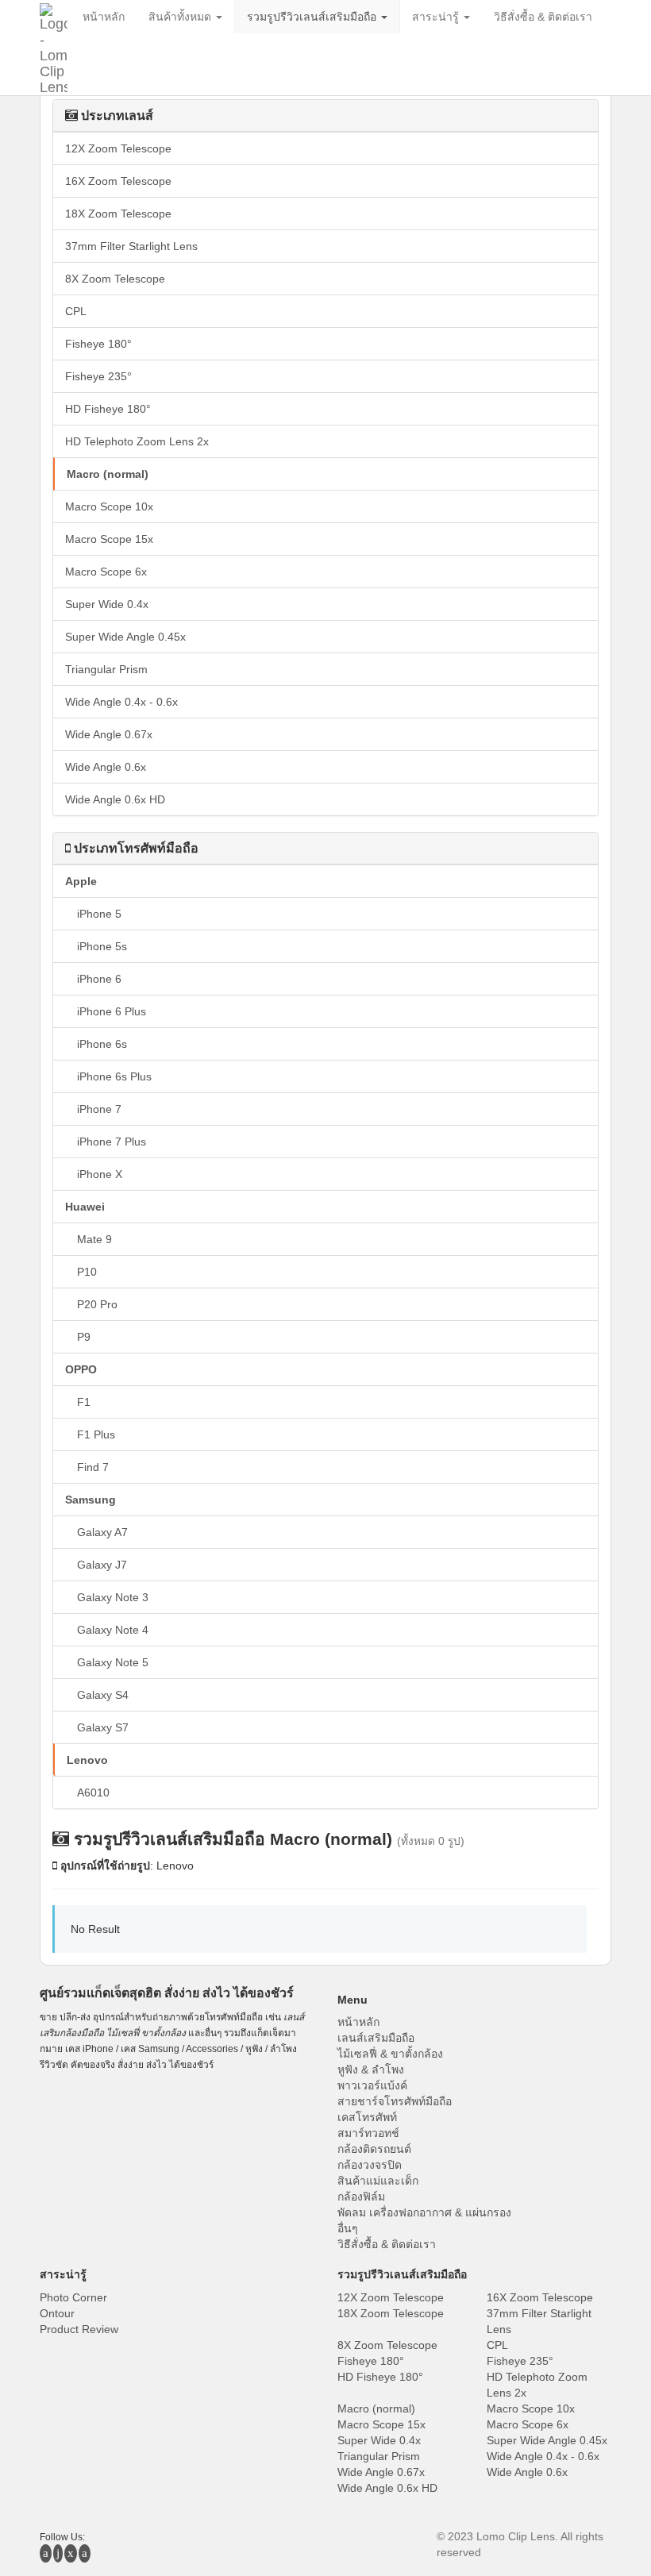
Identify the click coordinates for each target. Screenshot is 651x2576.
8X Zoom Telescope (115, 279)
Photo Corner (73, 2297)
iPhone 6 (99, 979)
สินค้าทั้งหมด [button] (181, 17)
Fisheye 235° (98, 376)
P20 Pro (97, 1304)
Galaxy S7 (103, 1727)
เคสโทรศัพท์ (367, 2117)
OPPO (81, 1369)
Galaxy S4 (103, 1695)
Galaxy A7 (102, 1532)
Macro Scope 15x (109, 539)
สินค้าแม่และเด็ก (378, 2181)
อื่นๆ (348, 2228)
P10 (87, 1272)
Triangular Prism (106, 669)
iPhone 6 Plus (112, 1011)
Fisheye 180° (98, 344)
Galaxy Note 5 (113, 1662)
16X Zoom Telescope (118, 181)
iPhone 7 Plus (112, 1142)
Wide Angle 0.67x (109, 734)
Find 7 (93, 1467)
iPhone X (100, 1174)
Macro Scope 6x (106, 572)
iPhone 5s (102, 946)
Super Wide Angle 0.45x (125, 637)
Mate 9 (94, 1239)
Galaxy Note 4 (113, 1630)
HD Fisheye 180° (108, 409)
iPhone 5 (99, 914)
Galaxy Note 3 (113, 1597)
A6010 (93, 1792)
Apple (81, 881)
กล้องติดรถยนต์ (374, 2149)
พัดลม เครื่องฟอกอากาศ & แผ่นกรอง (424, 2212)
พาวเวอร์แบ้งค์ (372, 2085)
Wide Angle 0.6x (106, 767)
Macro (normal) (108, 474)
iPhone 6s (102, 1044)
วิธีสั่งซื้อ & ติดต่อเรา (387, 2244)
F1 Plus (96, 1434)
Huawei (85, 1207)
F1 (84, 1402)
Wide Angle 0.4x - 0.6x (121, 702)
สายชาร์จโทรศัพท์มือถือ (395, 2101)
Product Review (79, 2329)
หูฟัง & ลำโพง (371, 2070)
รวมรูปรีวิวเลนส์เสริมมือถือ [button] (313, 17)
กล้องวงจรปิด (370, 2165)
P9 (84, 1337)
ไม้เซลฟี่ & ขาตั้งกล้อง (390, 2054)
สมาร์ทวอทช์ (368, 2133)
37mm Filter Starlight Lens (131, 246)
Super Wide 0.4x (107, 604)
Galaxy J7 (102, 1565)
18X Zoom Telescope (118, 214)
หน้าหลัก (358, 2022)
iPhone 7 (99, 1109)
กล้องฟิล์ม (361, 2197)
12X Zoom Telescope (118, 148)
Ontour (57, 2313)
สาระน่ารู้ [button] (437, 17)
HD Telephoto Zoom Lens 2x (137, 441)
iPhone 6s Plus (114, 1076)
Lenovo (87, 1760)
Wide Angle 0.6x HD (115, 799)
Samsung (91, 1500)
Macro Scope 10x (109, 506)
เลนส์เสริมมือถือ (376, 2038)
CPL (76, 311)
